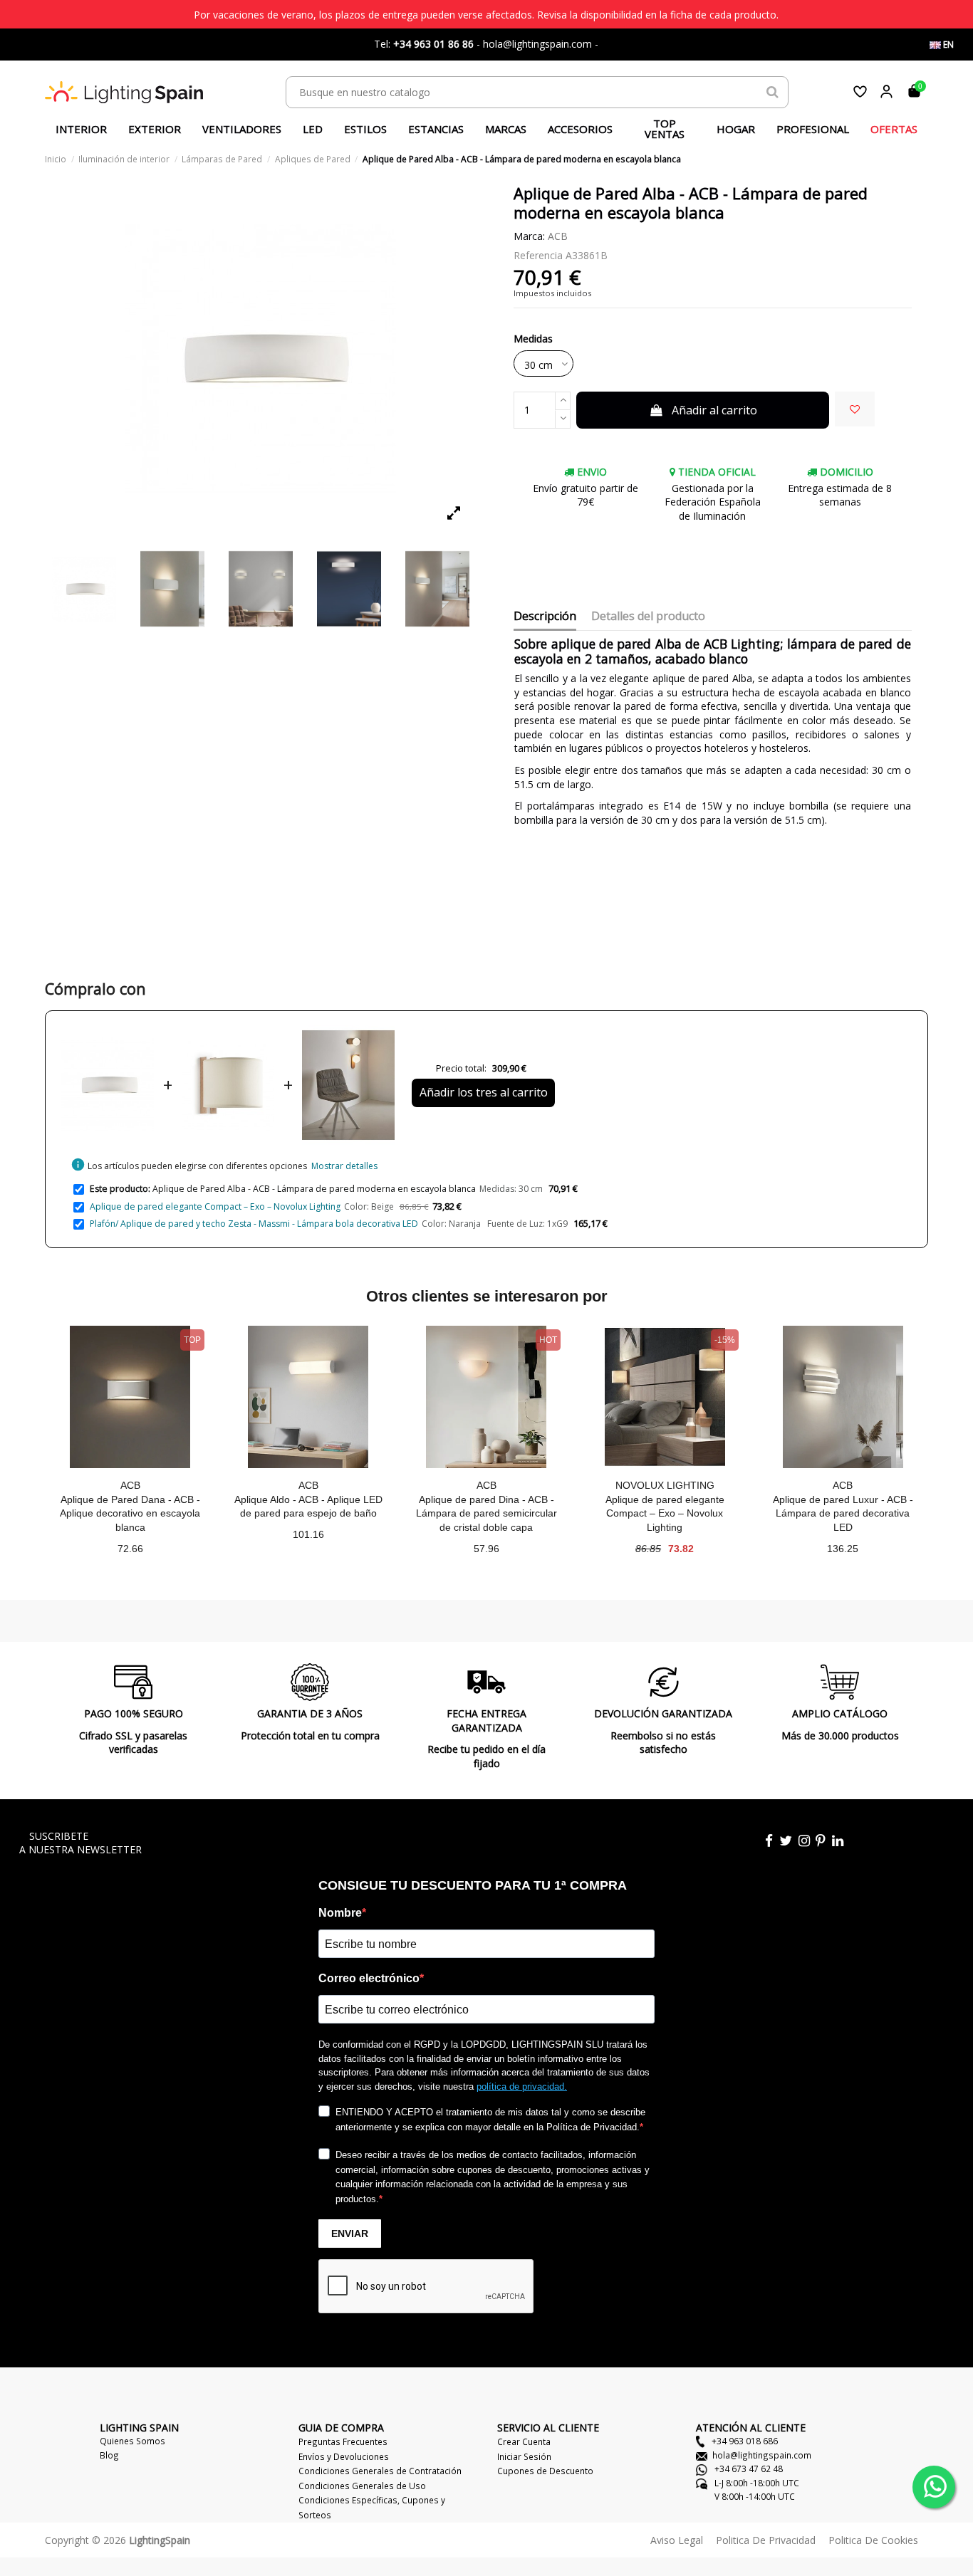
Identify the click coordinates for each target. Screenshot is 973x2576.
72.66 (130, 1549)
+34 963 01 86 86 (433, 44)
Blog (109, 2455)
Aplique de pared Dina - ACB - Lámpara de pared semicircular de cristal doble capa (486, 1513)
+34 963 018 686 (744, 2441)
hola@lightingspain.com (762, 2455)
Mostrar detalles (344, 1166)
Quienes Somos (132, 2441)
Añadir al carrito (714, 410)
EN (947, 44)
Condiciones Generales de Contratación (380, 2471)
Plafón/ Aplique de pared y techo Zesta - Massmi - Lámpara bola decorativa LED (254, 1224)
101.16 (308, 1534)
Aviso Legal (677, 2540)
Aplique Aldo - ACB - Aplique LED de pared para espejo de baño (308, 1507)
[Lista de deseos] (860, 91)
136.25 (843, 1549)
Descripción (545, 617)
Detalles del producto (648, 617)
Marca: (529, 236)
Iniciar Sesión (524, 2456)
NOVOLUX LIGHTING (665, 1485)
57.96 (486, 1549)
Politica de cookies (873, 2540)
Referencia (538, 255)
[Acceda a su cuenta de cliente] (886, 91)
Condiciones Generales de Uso (362, 2486)
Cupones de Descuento (545, 2471)
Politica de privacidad (766, 2540)
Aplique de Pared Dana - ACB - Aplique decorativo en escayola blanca (130, 1513)
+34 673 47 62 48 (748, 2468)
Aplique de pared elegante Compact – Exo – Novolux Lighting (215, 1206)
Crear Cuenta (524, 2441)
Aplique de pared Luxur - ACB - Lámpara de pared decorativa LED (843, 1513)
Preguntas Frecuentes (343, 2441)
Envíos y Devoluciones (344, 2456)
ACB (558, 236)
